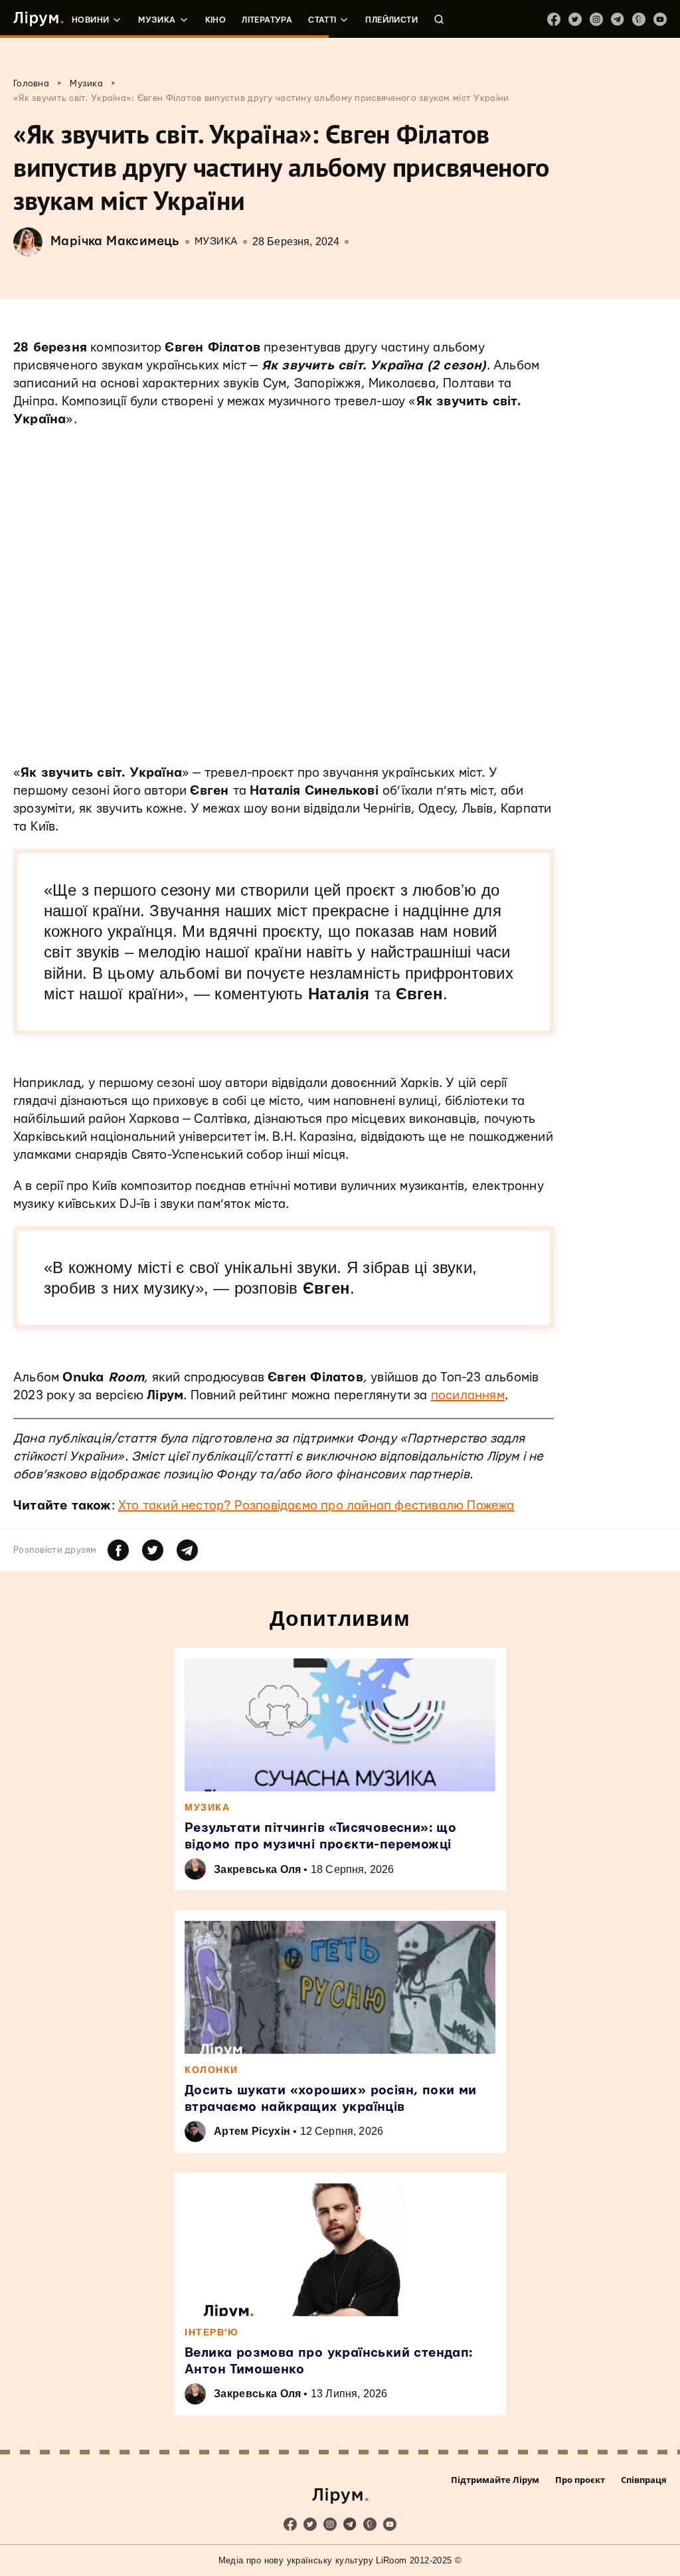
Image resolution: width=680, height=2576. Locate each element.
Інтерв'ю (211, 2332)
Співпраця (644, 2480)
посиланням (468, 1396)
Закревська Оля (257, 1869)
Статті (322, 20)
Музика (157, 20)
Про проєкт (580, 2480)
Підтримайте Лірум (495, 2480)
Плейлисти (391, 20)
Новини (90, 20)
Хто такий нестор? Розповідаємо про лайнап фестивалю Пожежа (316, 1506)
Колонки (212, 2070)
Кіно (216, 20)
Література (267, 20)
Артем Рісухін (252, 2131)
